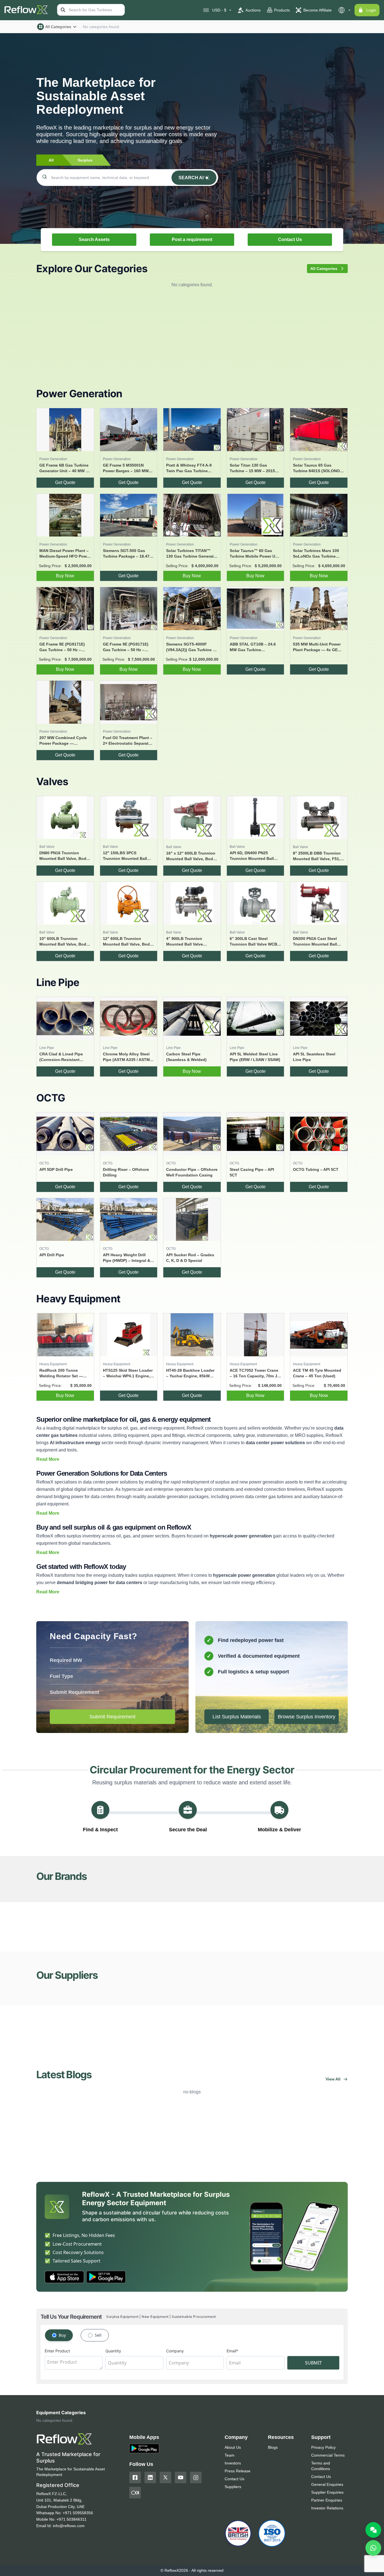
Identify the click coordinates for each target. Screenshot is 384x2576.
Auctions (253, 10)
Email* (232, 2351)
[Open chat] (373, 2530)
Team (230, 2455)
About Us (233, 2447)
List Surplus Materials (237, 1717)
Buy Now (65, 576)
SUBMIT (313, 2363)
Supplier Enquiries (327, 2492)
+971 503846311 (72, 2519)
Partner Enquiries (327, 2500)
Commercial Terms (328, 2455)
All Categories (58, 27)
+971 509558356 (78, 2513)
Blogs (273, 2447)
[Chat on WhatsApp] (373, 2548)
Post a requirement (192, 239)
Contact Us (290, 239)
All (51, 160)
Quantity (113, 2351)
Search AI (191, 178)
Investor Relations (327, 2508)
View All (333, 2079)
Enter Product (57, 2351)
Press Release (238, 2471)
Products (282, 10)
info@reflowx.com (69, 2526)
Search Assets (94, 239)
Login (371, 10)
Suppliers (233, 2487)
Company (175, 2351)
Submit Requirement (112, 1717)
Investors (233, 2463)
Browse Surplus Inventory (307, 1717)
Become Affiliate (318, 10)
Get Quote (65, 482)
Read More (48, 1459)
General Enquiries (327, 2484)
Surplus (85, 160)
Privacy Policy (323, 2447)
